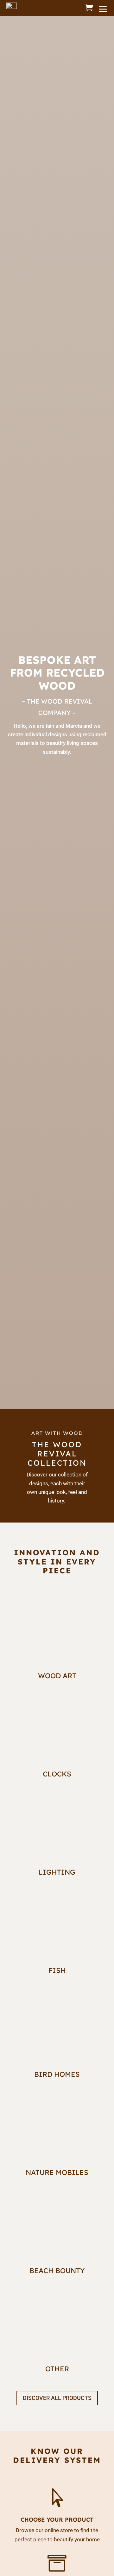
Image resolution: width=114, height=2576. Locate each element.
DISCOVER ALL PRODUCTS (57, 2398)
